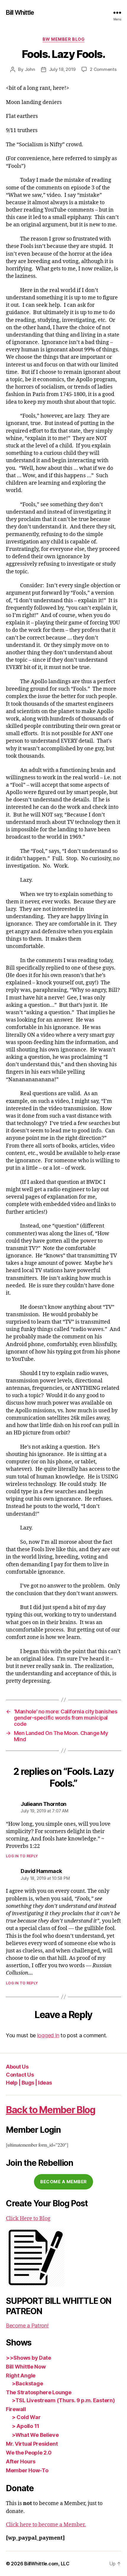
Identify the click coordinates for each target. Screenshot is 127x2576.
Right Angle (21, 2375)
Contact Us (20, 2075)
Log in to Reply (22, 1856)
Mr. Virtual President (32, 2444)
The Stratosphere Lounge (39, 2392)
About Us (17, 2067)
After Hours (21, 2461)
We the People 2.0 (29, 2453)
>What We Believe (35, 2435)
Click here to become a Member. (46, 2525)
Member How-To (27, 2470)
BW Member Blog (63, 39)
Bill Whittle (20, 13)
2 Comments (103, 69)
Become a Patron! (27, 2326)
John (30, 69)
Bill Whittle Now (26, 2367)
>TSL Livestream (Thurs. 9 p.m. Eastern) (63, 2400)
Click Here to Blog (28, 2219)
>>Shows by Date (29, 2358)
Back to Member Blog (51, 2110)
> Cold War (26, 2417)
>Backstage (27, 2383)
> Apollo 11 (26, 2426)
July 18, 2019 (62, 69)
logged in (48, 2035)
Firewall (16, 2409)
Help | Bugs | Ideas (29, 2083)
